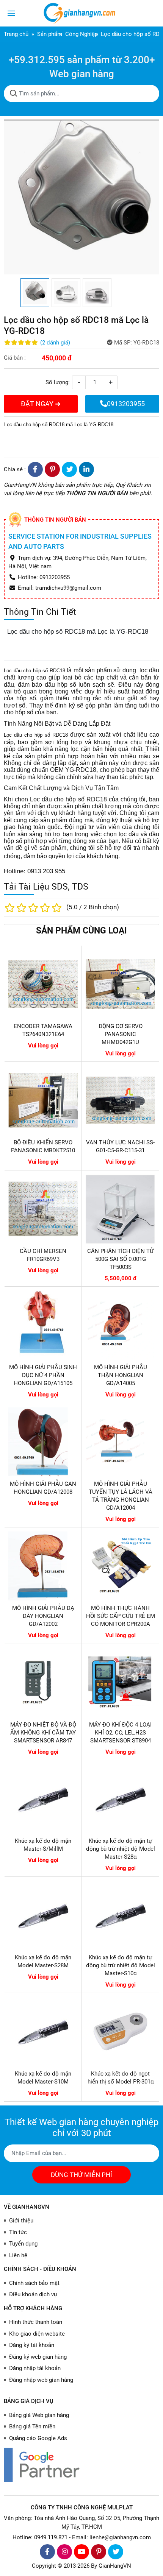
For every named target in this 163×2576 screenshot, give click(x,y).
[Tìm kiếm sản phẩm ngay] (14, 94)
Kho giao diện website (37, 2334)
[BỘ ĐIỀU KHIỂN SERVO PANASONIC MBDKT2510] (43, 1100)
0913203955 (126, 404)
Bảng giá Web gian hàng (39, 2415)
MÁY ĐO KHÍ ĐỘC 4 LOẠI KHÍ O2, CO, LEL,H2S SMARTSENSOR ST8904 (120, 1733)
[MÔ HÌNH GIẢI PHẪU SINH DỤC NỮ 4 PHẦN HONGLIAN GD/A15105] (43, 1325)
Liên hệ (18, 2255)
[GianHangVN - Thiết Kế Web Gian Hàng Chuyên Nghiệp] (81, 13)
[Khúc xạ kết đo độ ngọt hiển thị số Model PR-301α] (120, 2031)
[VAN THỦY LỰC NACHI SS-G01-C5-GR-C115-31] (120, 1100)
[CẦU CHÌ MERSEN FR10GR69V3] (43, 1209)
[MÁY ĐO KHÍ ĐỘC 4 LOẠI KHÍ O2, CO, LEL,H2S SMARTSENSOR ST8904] (120, 1682)
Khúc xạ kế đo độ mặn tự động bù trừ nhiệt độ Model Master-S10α (121, 1965)
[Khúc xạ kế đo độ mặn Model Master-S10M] (43, 2031)
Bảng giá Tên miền (32, 2426)
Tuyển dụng (23, 2244)
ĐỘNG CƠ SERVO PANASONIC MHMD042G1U (121, 1034)
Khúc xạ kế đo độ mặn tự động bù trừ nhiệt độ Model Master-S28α (121, 1849)
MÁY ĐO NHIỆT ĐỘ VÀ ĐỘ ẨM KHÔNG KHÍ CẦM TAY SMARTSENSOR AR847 (43, 1733)
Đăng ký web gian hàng (38, 2357)
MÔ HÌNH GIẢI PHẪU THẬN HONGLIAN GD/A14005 (121, 1375)
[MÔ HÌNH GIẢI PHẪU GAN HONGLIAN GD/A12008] (43, 1442)
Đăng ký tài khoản (32, 2345)
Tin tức (18, 2232)
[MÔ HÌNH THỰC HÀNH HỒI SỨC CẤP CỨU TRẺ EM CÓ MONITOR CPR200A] (120, 1566)
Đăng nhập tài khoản (35, 2368)
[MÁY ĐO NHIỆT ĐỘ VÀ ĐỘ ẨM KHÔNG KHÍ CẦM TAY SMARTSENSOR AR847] (43, 1682)
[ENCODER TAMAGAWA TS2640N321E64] (43, 984)
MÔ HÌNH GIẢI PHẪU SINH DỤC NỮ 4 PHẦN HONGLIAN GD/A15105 (43, 1375)
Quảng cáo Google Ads (38, 2438)
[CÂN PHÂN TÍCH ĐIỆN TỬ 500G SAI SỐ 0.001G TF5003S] (120, 1209)
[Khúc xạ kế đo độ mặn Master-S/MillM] (43, 1799)
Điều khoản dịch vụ (33, 2294)
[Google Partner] (81, 2465)
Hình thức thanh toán (36, 2322)
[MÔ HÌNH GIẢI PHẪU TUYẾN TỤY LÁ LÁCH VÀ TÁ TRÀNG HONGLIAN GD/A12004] (120, 1442)
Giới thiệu (21, 2221)
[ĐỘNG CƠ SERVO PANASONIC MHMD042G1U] (120, 984)
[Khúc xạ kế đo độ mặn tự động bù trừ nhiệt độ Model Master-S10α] (120, 1915)
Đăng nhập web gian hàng (41, 2380)
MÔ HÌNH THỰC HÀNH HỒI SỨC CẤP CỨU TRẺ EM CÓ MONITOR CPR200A (121, 1616)
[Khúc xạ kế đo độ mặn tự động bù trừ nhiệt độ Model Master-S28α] (120, 1799)
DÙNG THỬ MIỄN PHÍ (81, 2175)
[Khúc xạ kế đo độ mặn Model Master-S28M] (43, 1915)
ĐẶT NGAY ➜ (41, 404)
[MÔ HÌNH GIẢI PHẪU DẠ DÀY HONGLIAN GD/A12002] (43, 1566)
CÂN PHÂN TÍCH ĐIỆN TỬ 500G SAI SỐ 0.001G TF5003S (120, 1259)
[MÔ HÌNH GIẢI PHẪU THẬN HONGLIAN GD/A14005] (120, 1325)
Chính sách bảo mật (34, 2283)
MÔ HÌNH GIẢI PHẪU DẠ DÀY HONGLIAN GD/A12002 (43, 1616)
